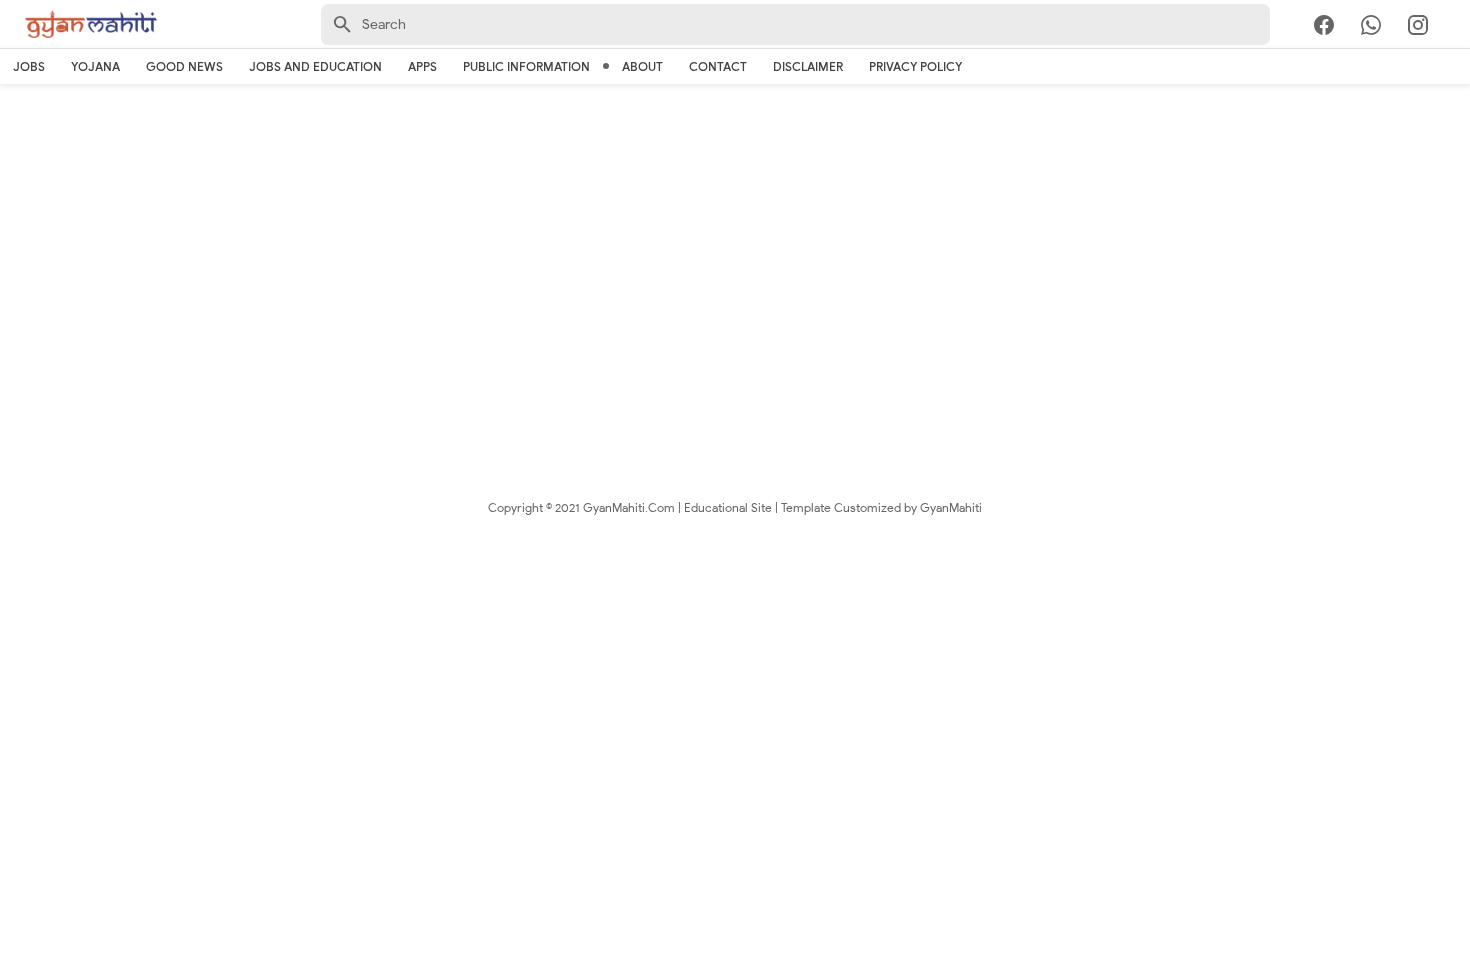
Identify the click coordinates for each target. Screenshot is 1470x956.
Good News (184, 66)
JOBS (29, 66)
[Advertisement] (735, 250)
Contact (718, 66)
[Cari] (1458, 28)
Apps (422, 66)
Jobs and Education (315, 66)
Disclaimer (808, 66)
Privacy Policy (915, 66)
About (642, 66)
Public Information (526, 66)
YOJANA (95, 66)
